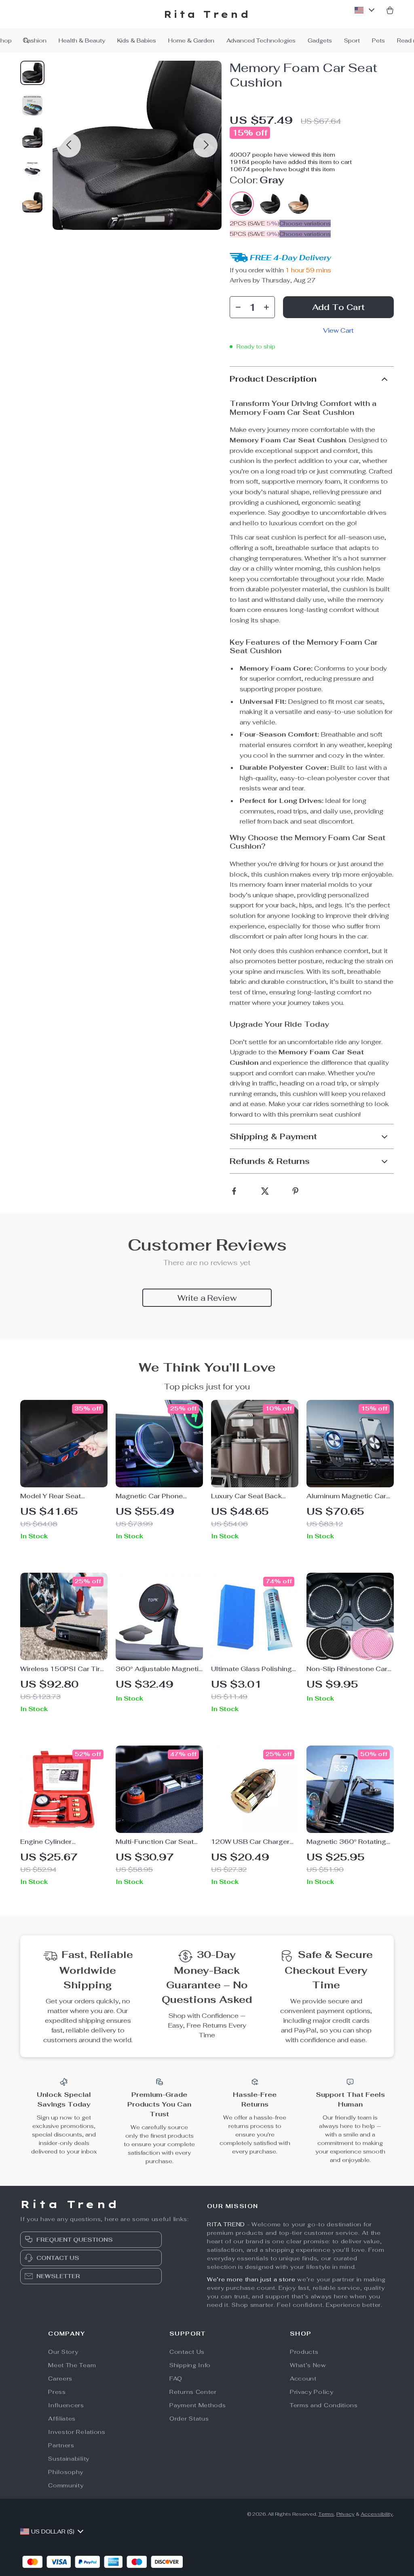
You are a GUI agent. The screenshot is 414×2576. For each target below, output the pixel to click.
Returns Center (193, 2392)
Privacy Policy (312, 2392)
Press (57, 2392)
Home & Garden (191, 40)
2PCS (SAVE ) (255, 223)
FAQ (176, 2378)
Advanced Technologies (261, 40)
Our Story (63, 2352)
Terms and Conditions (324, 2405)
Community (66, 2485)
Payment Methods (198, 2405)
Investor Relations (77, 2432)
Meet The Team (72, 2365)
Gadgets (320, 40)
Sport (352, 40)
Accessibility (377, 2514)
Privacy (345, 2514)
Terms (326, 2514)
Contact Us (187, 2352)
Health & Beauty (82, 40)
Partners (61, 2445)
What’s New (308, 2365)
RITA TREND (226, 2224)
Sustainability (69, 2459)
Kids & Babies (137, 40)
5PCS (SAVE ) (255, 234)
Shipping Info (190, 2365)
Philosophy (66, 2472)
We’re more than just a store (251, 2279)
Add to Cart (338, 307)
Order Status (189, 2419)
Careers (60, 2378)
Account (303, 2378)
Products (304, 2352)
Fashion (35, 40)
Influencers (66, 2405)
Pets (378, 40)
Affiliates (62, 2419)
